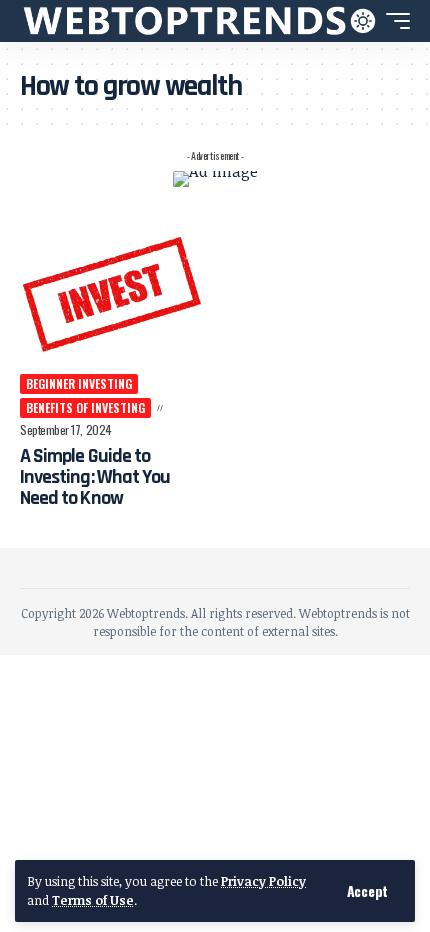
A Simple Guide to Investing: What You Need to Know (95, 477)
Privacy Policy (263, 881)
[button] (367, 891)
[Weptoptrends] (185, 21)
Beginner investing (79, 383)
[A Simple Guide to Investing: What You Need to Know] (112, 293)
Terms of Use (93, 900)
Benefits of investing (85, 407)
